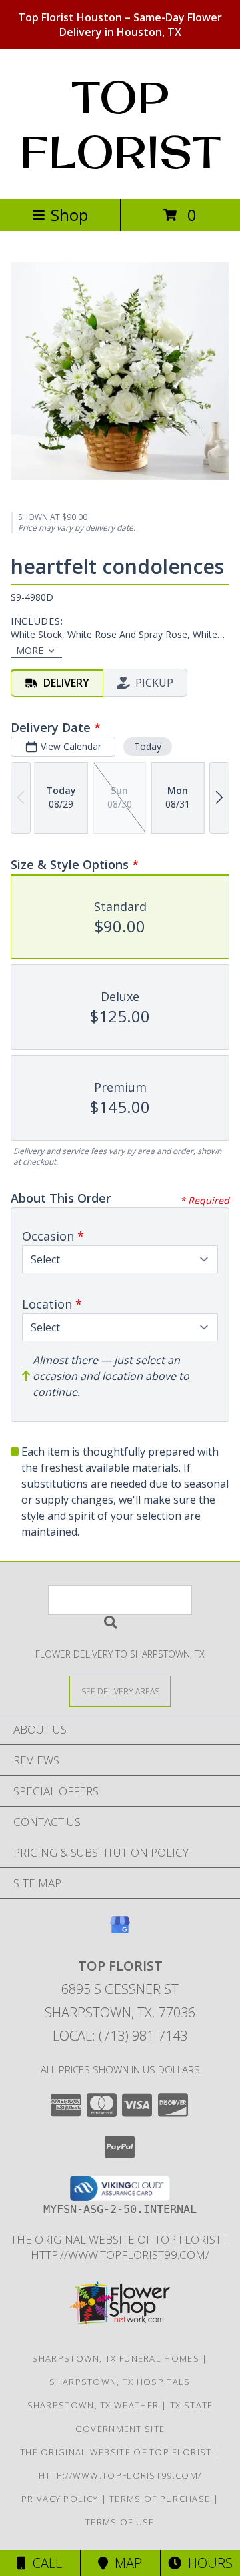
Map (125, 2563)
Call (44, 2563)
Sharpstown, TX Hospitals (120, 2382)
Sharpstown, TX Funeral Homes (115, 2358)
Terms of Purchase (160, 2499)
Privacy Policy (60, 2499)
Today (148, 746)
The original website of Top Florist (117, 2239)
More (30, 650)
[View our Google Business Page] (120, 1931)
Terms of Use (120, 2522)
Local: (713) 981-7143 (120, 2036)
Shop (69, 215)
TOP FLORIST (120, 124)
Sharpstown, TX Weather (93, 2405)
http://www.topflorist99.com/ (120, 2255)
